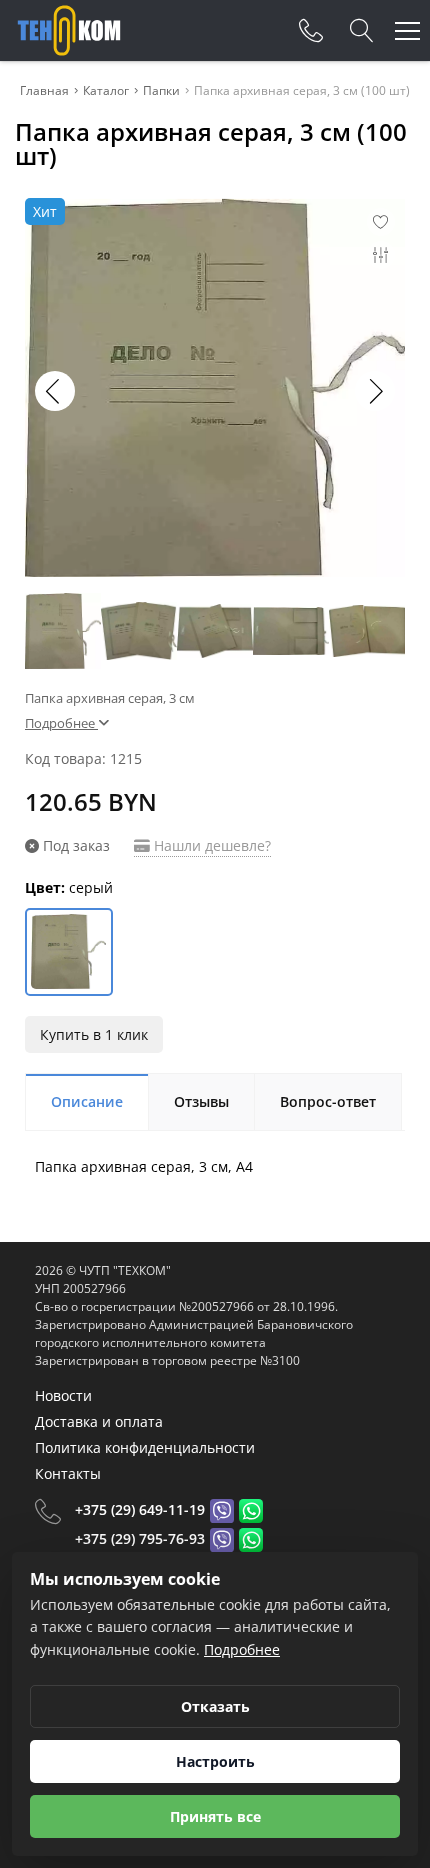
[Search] (362, 31)
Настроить (215, 1761)
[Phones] (311, 31)
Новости (63, 1395)
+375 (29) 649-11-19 (140, 1509)
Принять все (215, 1816)
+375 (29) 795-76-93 (140, 1538)
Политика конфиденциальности (145, 1447)
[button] (375, 391)
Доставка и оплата (99, 1421)
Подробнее (242, 1649)
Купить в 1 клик (94, 1034)
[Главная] (69, 30)
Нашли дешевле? (210, 845)
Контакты (68, 1473)
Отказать (215, 1706)
